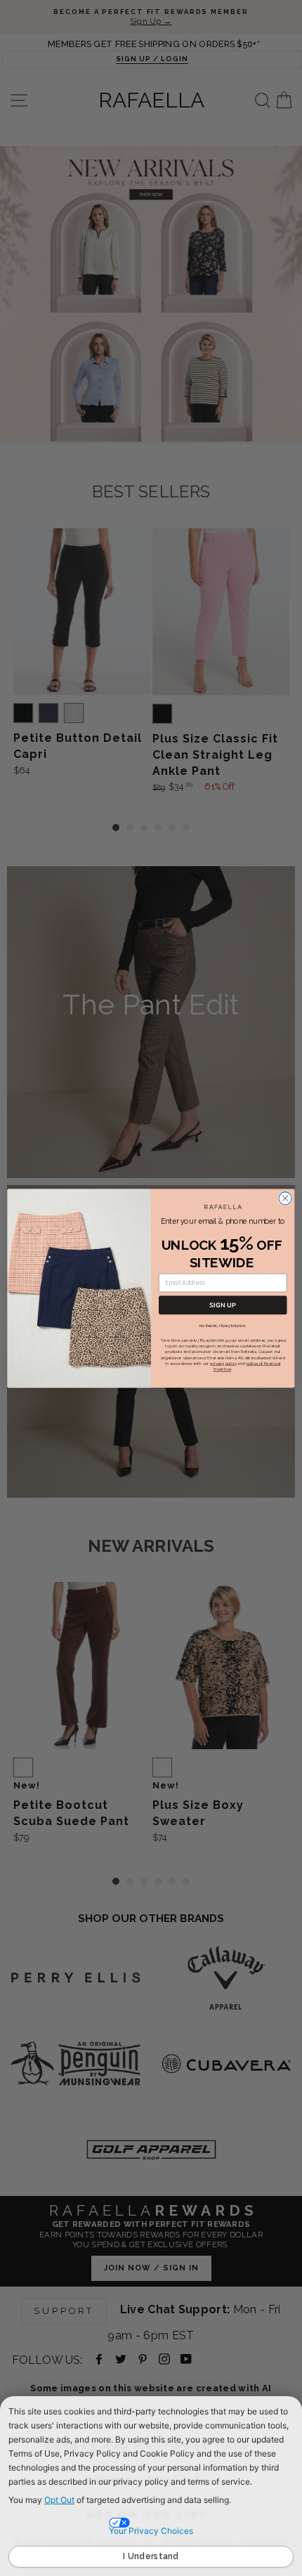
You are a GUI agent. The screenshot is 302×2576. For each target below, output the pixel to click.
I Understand (151, 2556)
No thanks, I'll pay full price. (223, 1325)
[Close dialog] (285, 1198)
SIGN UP (223, 1305)
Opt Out (59, 2500)
